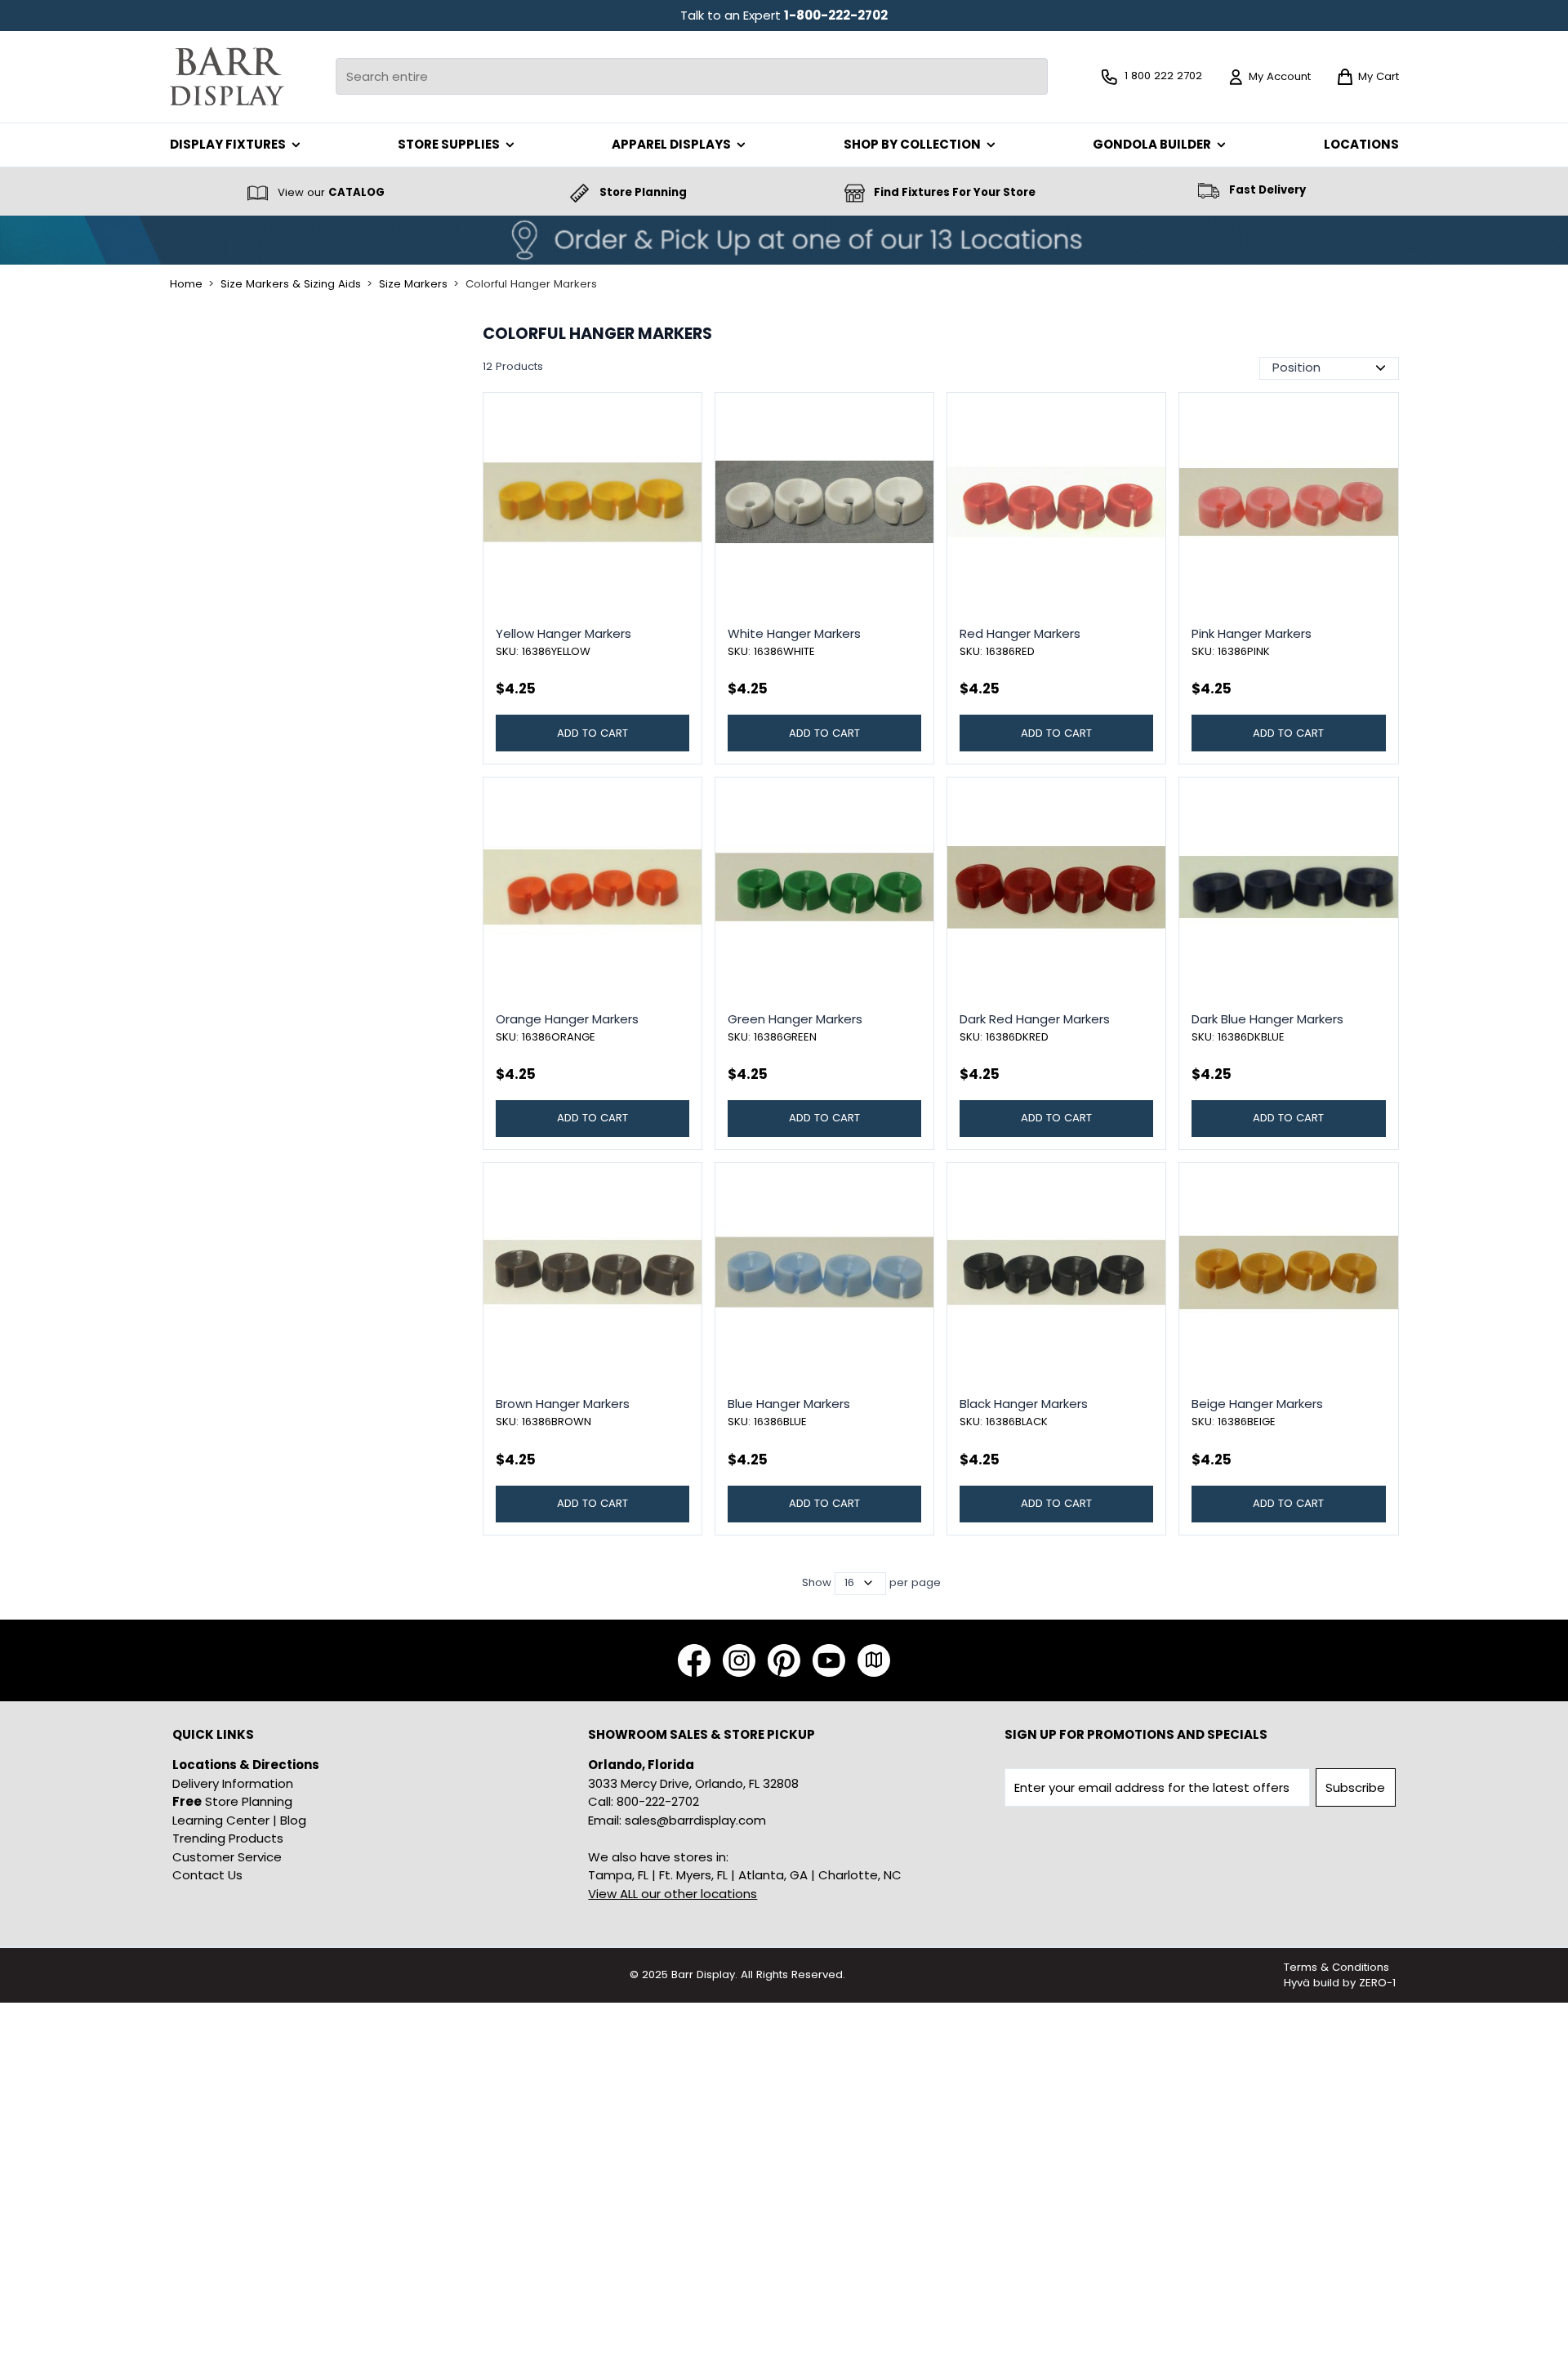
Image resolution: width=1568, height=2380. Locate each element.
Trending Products (228, 1838)
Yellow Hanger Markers (563, 633)
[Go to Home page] (227, 76)
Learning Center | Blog (239, 1820)
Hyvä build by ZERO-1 (1340, 1983)
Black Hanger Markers (1024, 1404)
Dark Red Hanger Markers (1035, 1019)
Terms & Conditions (1336, 1967)
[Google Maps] (874, 1660)
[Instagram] (739, 1660)
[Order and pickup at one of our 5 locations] (784, 240)
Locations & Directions (246, 1765)
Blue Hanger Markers (789, 1404)
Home (186, 284)
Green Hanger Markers (795, 1019)
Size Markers (413, 284)
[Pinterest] (784, 1660)
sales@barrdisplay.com (695, 1820)
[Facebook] (694, 1660)
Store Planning (232, 1801)
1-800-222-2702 (836, 15)
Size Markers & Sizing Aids (291, 284)
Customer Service (227, 1857)
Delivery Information (233, 1783)
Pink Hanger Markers (1252, 633)
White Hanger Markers (794, 633)
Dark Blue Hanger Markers (1267, 1019)
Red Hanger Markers (1020, 633)
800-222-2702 (658, 1801)
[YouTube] (829, 1660)
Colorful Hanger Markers (531, 284)
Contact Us (207, 1875)
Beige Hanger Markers (1257, 1404)
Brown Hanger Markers (563, 1404)
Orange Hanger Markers (567, 1019)
